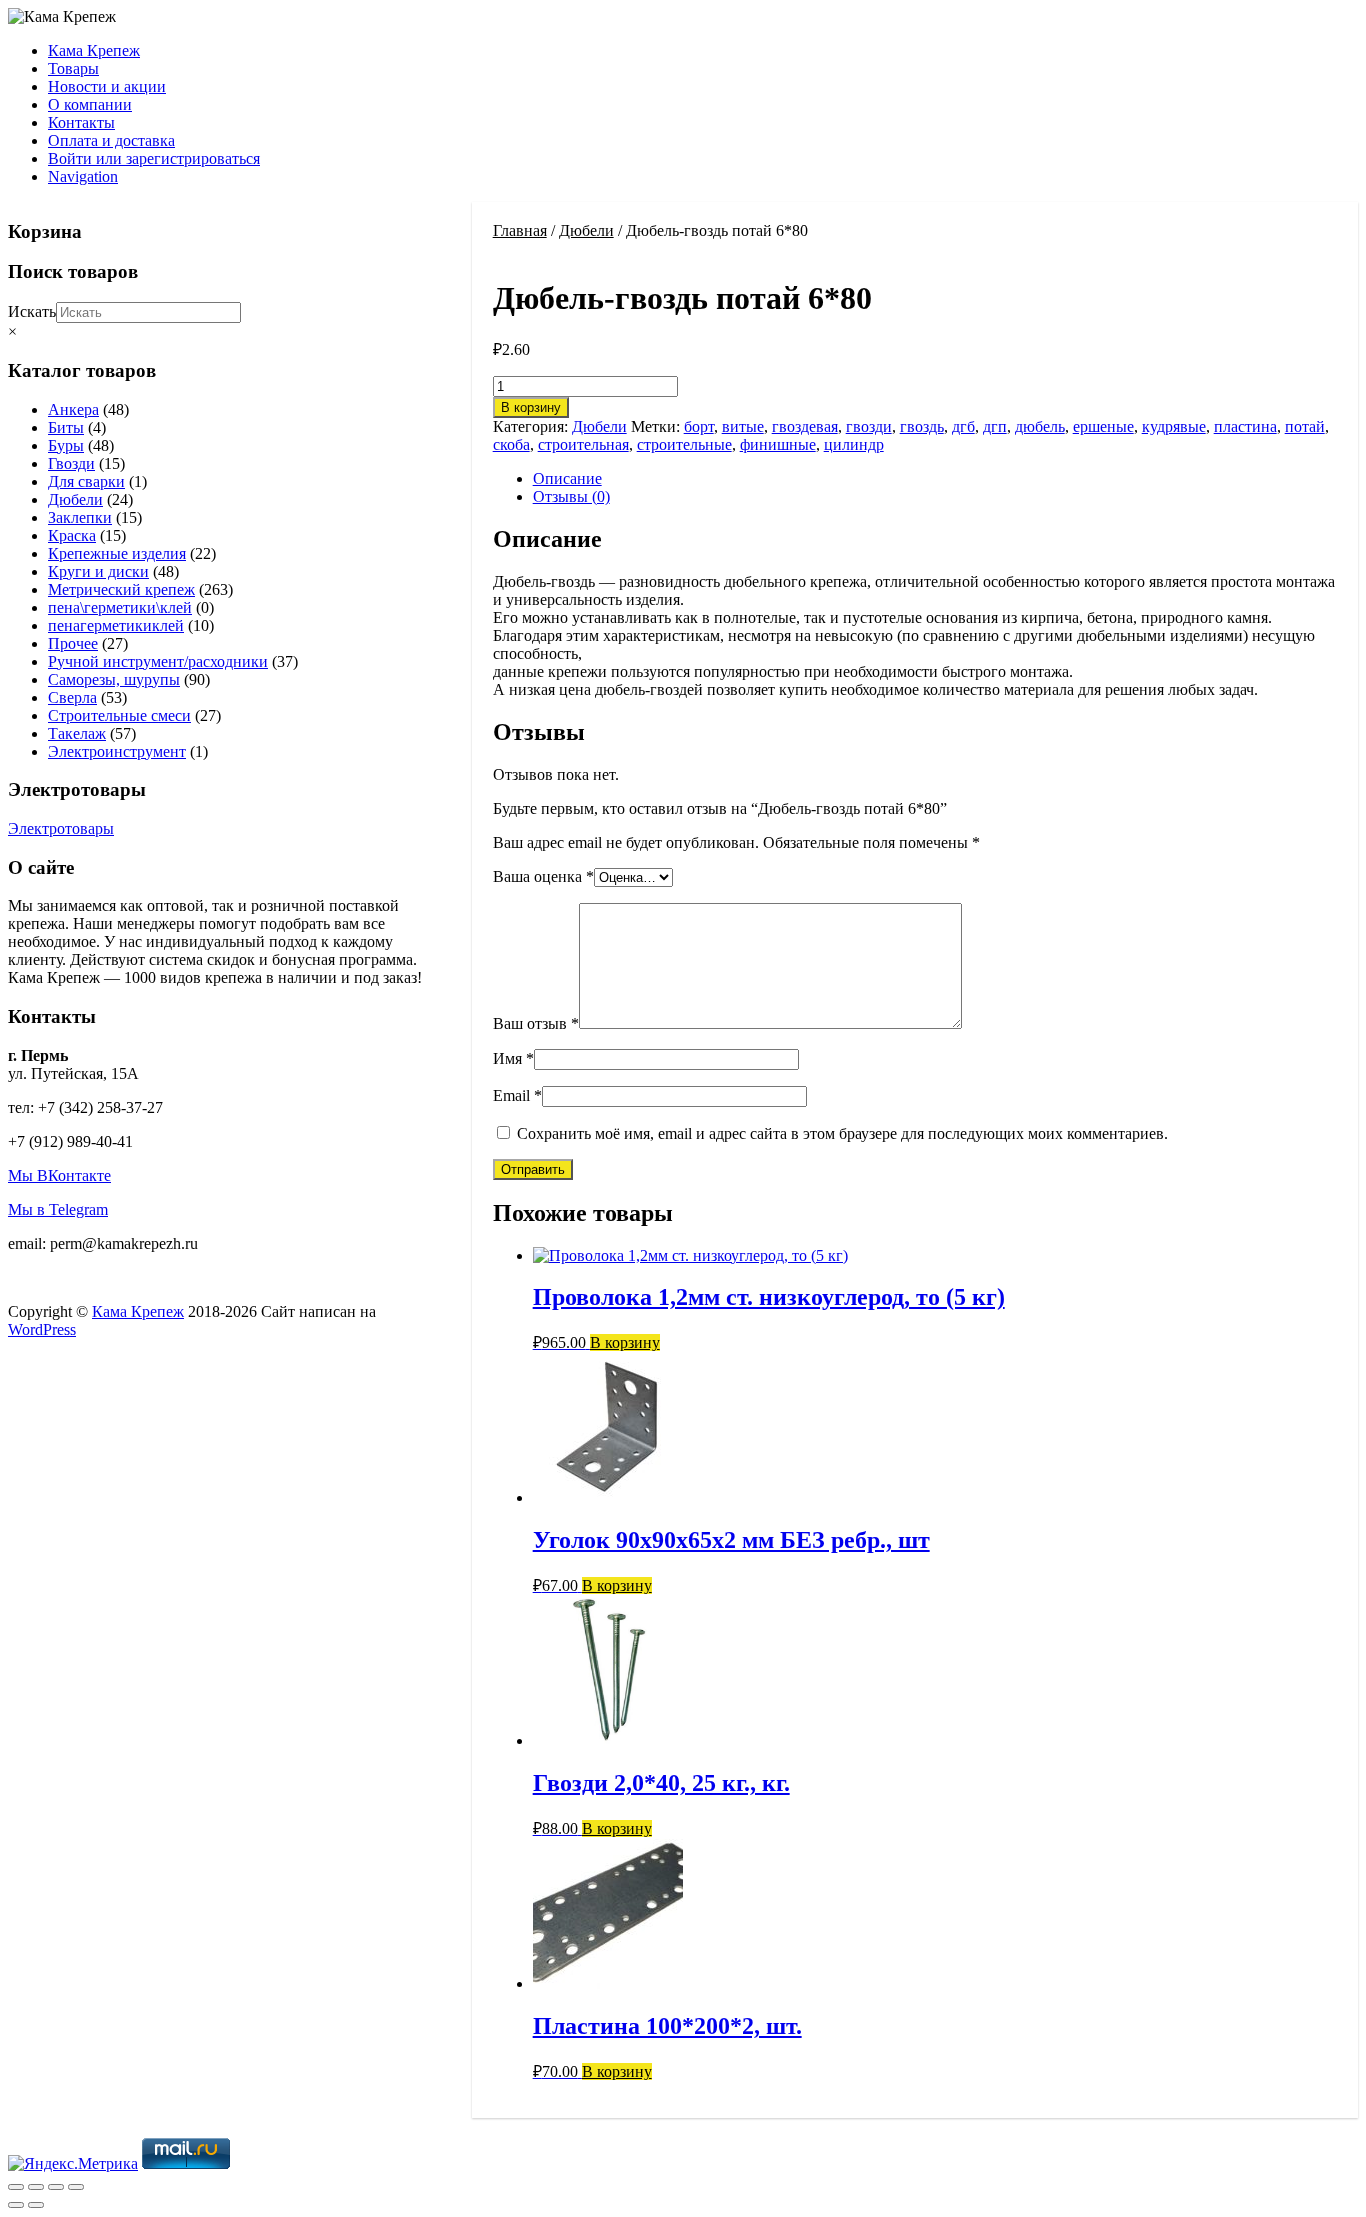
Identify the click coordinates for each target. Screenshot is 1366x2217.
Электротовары (61, 828)
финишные (778, 444)
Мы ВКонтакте (59, 1175)
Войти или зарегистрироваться (154, 158)
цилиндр (854, 444)
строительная (583, 444)
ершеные (1103, 426)
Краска (72, 535)
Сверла (72, 697)
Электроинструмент (117, 751)
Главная (520, 230)
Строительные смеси (119, 715)
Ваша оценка (543, 876)
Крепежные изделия (117, 553)
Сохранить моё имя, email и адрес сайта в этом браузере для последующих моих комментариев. (842, 1133)
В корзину (531, 407)
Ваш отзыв (536, 1023)
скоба (511, 444)
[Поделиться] (56, 2187)
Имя (513, 1058)
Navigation (83, 176)
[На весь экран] (36, 2187)
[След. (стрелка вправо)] (36, 2205)
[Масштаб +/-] (16, 2187)
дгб (963, 426)
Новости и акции (107, 86)
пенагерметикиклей (116, 625)
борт (699, 426)
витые (743, 426)
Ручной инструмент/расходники (158, 661)
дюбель (1040, 426)
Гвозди (71, 463)
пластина (1245, 426)
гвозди (869, 426)
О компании (90, 104)
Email (517, 1095)
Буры (66, 445)
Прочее (73, 643)
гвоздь (922, 426)
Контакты (81, 122)
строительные (684, 444)
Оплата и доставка (111, 140)
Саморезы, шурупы (114, 679)
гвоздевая (805, 426)
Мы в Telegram (58, 1209)
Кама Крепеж (94, 50)
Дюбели (586, 230)
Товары (73, 68)
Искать (32, 311)
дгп (995, 426)
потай (1305, 426)
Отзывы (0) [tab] (571, 496)
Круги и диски (98, 571)
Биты (66, 427)
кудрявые (1174, 426)
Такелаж (77, 733)
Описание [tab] (567, 478)
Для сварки (86, 481)
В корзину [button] (625, 1342)
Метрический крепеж (121, 589)
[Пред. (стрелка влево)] (16, 2205)
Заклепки (80, 517)
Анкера (73, 409)
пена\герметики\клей (120, 607)
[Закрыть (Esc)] (76, 2187)
